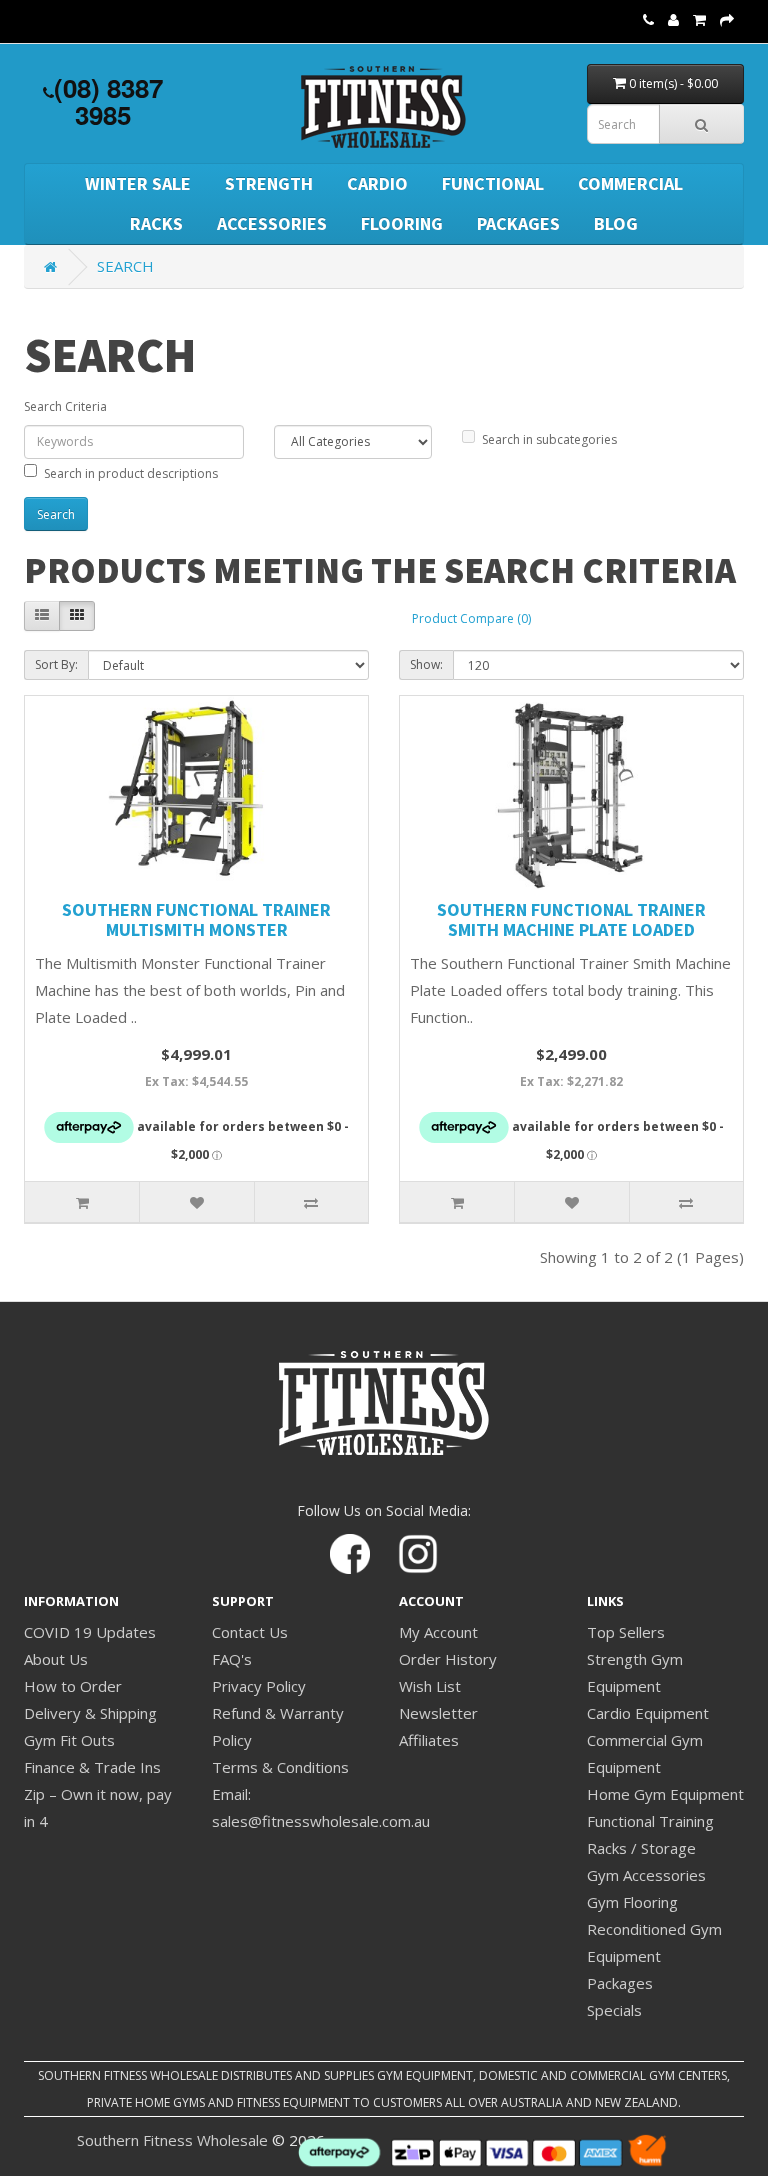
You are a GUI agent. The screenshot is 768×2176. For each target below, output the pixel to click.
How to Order (73, 1686)
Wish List (430, 1686)
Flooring (402, 223)
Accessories (272, 223)
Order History (448, 1659)
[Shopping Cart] (699, 19)
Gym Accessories (646, 1875)
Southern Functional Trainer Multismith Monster (196, 919)
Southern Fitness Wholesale (172, 2140)
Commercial (630, 183)
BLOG (616, 223)
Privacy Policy (259, 1686)
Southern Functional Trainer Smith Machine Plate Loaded (571, 919)
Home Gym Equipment (665, 1794)
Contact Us (250, 1632)
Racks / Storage (641, 1848)
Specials (614, 2010)
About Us (56, 1659)
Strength (269, 183)
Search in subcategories (549, 439)
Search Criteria (65, 406)
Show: (426, 664)
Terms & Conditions (280, 1767)
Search (125, 266)
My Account (438, 1632)
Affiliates (429, 1740)
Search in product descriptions (131, 473)
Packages (518, 223)
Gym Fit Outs (69, 1740)
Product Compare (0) (471, 618)
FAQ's (232, 1659)
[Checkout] (727, 19)
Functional (493, 183)
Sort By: (56, 664)
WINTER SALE (138, 183)
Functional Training (650, 1821)
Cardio (377, 183)
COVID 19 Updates (90, 1632)
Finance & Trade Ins (92, 1767)
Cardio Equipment (648, 1713)
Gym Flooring (632, 1902)
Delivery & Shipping (90, 1713)
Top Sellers (626, 1632)
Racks (156, 223)
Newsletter (438, 1713)
